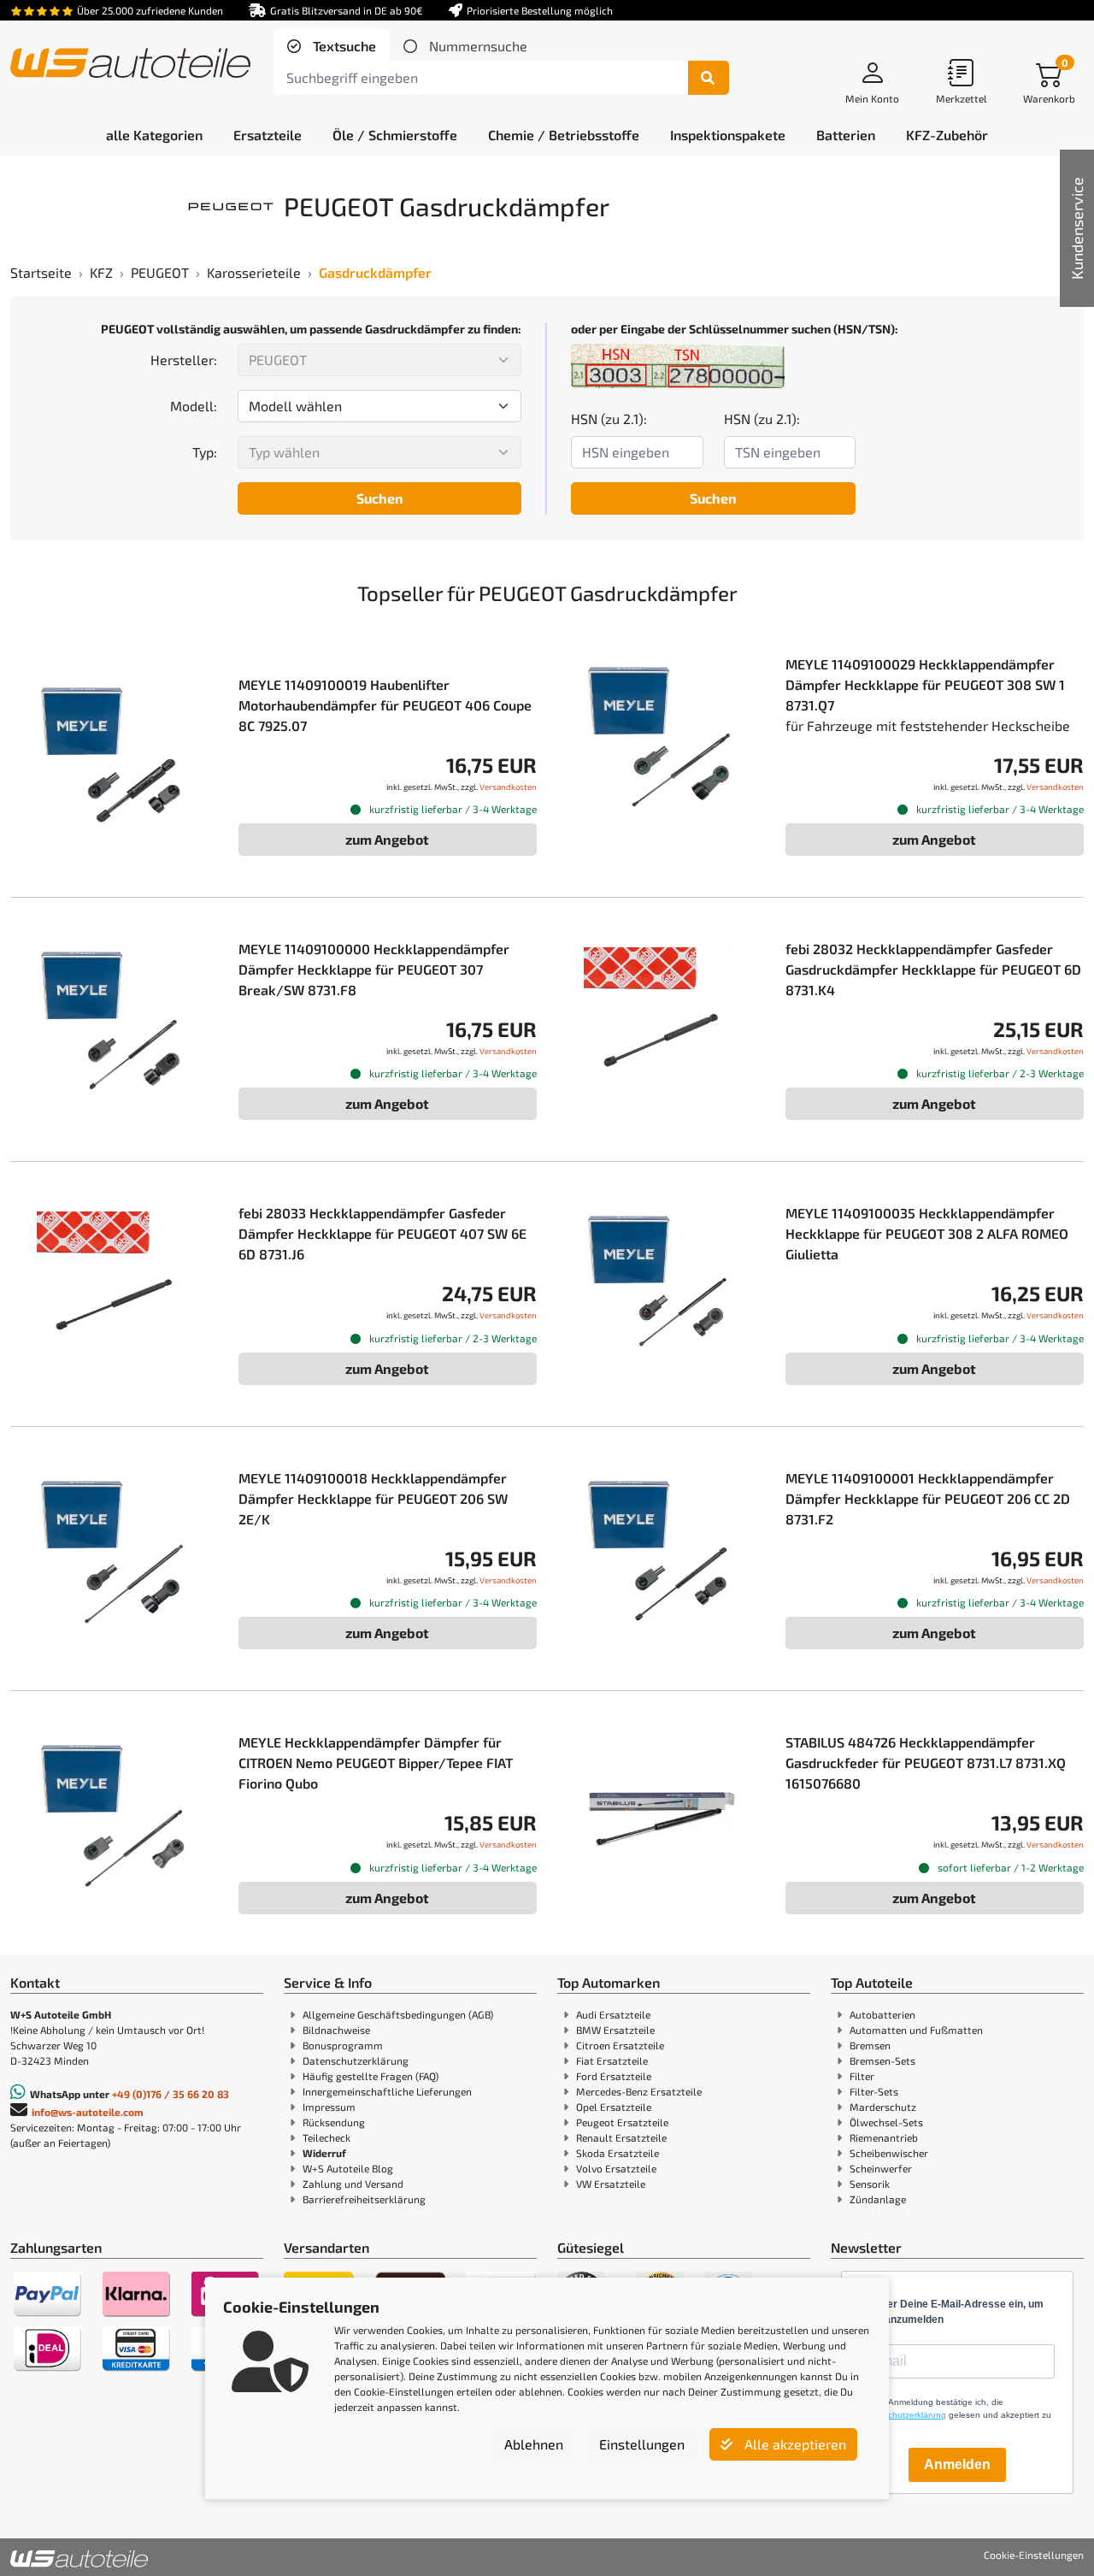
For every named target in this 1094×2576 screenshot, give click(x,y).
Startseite (41, 272)
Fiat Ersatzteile (612, 2060)
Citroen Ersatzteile (620, 2045)
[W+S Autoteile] (130, 65)
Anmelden (957, 2464)
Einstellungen (642, 2444)
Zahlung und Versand (353, 2184)
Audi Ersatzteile (613, 2014)
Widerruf (324, 2153)
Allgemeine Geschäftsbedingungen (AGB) (398, 2014)
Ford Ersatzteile (614, 2076)
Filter (862, 2076)
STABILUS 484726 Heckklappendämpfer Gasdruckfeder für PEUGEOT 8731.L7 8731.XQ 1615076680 (926, 1763)
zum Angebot (387, 839)
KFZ (101, 272)
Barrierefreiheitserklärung (364, 2199)
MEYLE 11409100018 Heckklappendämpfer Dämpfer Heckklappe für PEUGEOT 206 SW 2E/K (373, 1498)
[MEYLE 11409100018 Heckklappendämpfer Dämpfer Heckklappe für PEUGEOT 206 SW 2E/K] (114, 1553)
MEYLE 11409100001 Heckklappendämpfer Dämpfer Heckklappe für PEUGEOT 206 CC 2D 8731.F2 (928, 1498)
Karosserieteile (254, 272)
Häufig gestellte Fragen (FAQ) (371, 2076)
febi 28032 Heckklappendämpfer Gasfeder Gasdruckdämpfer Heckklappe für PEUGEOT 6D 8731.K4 (933, 969)
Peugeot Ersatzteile (622, 2122)
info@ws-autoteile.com (88, 2112)
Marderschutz (883, 2107)
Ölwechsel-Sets (886, 2122)
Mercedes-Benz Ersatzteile (639, 2091)
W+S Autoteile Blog (348, 2168)
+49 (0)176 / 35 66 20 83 (171, 2094)
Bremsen (870, 2045)
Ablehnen (534, 2444)
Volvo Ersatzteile (616, 2168)
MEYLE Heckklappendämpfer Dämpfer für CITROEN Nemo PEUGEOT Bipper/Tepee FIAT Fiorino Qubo (376, 1763)
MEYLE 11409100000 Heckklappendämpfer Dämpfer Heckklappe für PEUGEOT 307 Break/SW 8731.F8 (374, 969)
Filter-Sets (874, 2091)
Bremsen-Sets (882, 2060)
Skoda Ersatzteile (618, 2153)
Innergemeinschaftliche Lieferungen (387, 2091)
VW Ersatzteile (611, 2184)
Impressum (329, 2107)
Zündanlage (878, 2199)
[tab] (332, 46)
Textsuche (343, 46)
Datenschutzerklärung (356, 2060)
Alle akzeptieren (794, 2444)
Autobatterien (882, 2014)
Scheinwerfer (881, 2168)
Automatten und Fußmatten (916, 2030)
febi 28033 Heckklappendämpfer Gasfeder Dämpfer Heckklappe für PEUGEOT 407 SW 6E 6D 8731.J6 (382, 1233)
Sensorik (870, 2184)
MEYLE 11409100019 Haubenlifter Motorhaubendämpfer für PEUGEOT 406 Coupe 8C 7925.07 (385, 705)
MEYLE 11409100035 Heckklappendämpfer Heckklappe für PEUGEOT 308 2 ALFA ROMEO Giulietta (927, 1233)
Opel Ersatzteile (614, 2107)
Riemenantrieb (884, 2137)
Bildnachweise (336, 2030)
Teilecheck (326, 2137)
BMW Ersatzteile (615, 2030)
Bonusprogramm (343, 2045)
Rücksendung (334, 2122)
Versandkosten (508, 787)
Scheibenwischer (889, 2153)
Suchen (380, 498)
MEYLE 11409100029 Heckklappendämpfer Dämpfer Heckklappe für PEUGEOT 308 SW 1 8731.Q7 (925, 684)
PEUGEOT (160, 272)
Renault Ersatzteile (621, 2137)
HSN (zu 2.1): (609, 419)
